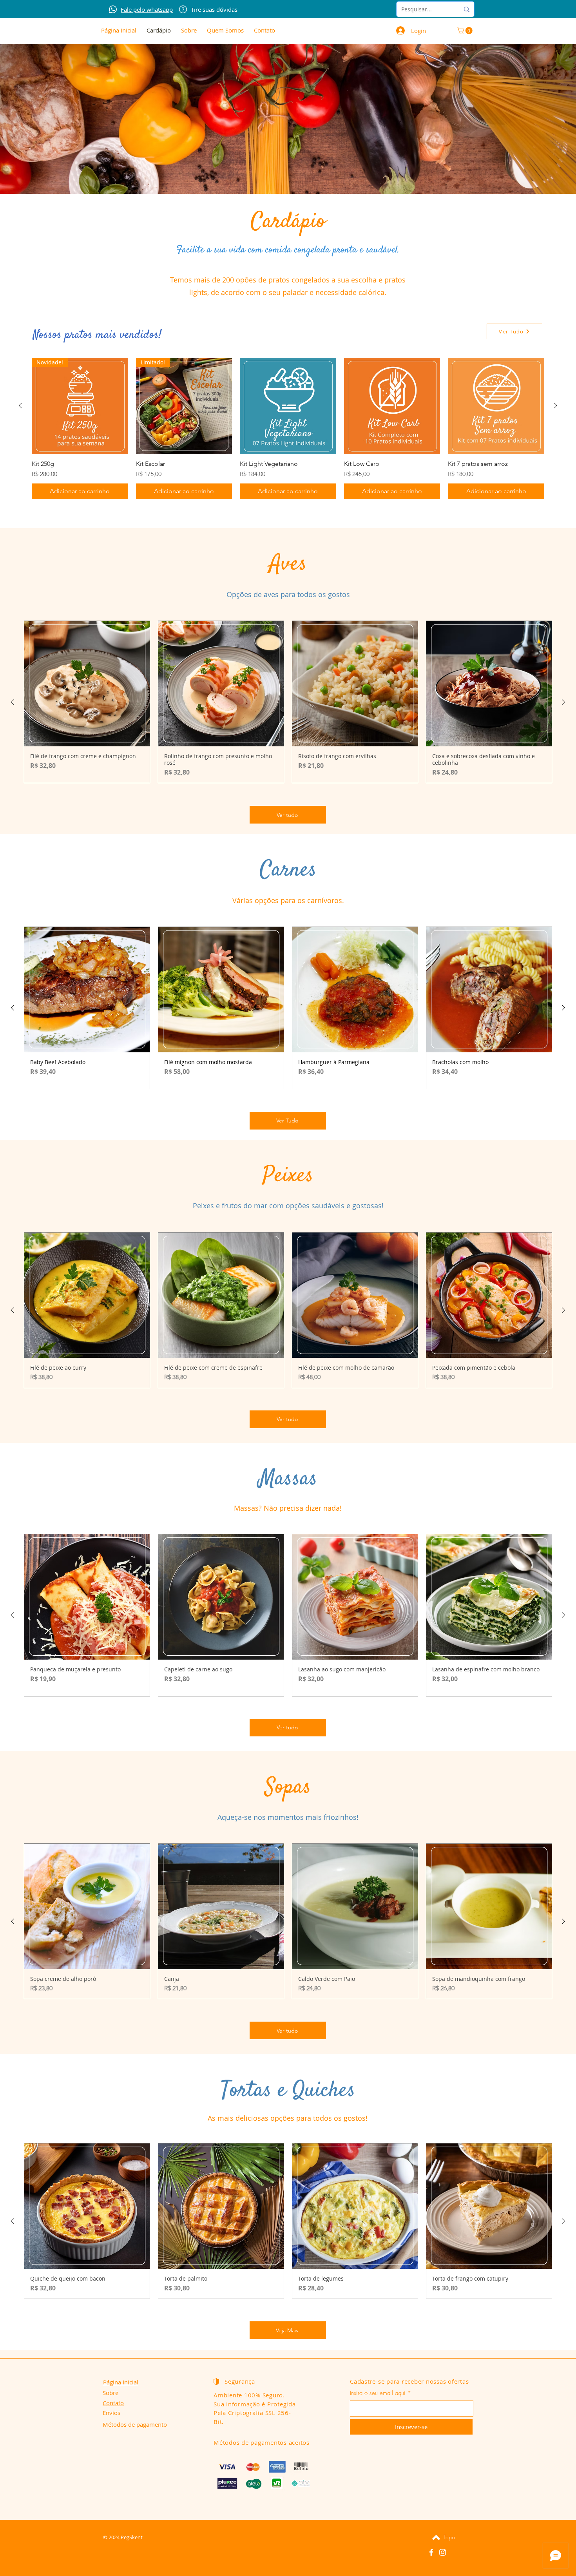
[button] (466, 31)
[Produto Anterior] (20, 405)
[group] (288, 429)
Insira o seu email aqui (378, 2393)
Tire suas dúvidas (214, 9)
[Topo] (436, 2537)
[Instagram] (443, 2552)
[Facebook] (431, 2552)
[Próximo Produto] (556, 405)
